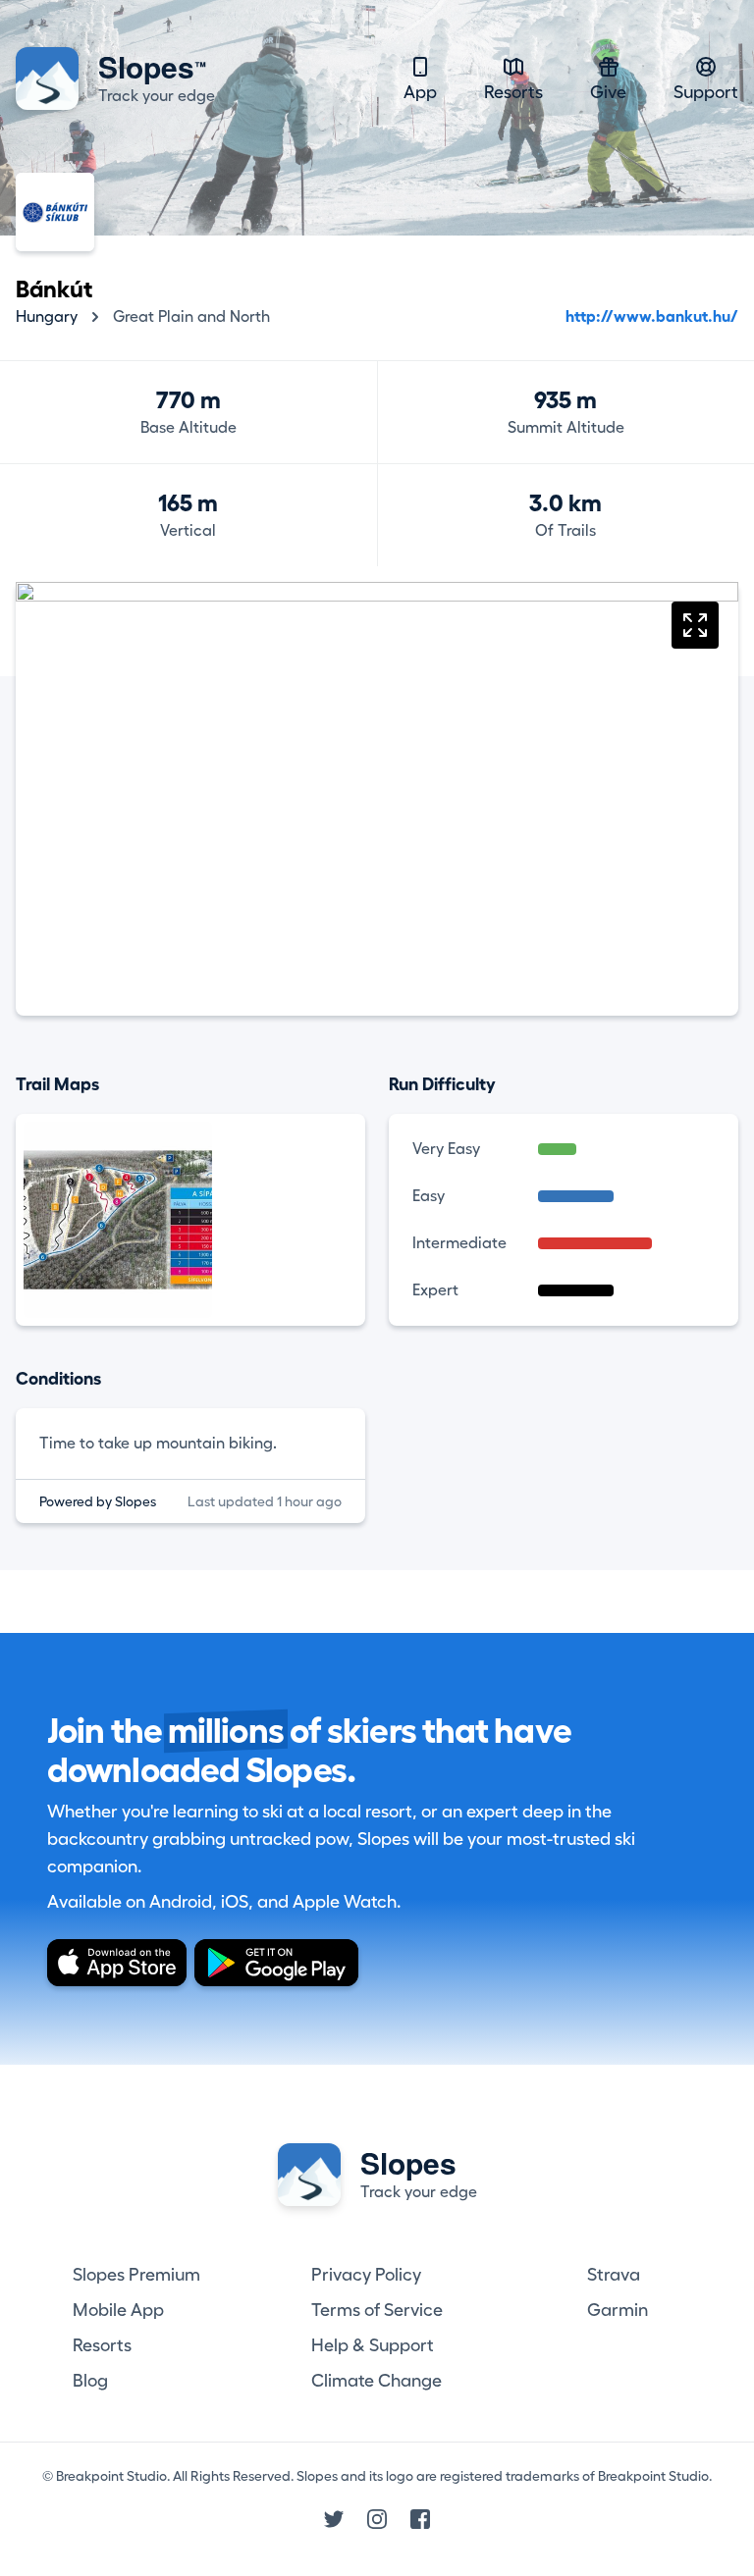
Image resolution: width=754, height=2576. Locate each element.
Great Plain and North (191, 317)
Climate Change (377, 2381)
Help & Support (373, 2345)
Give (608, 92)
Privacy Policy (366, 2275)
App (420, 92)
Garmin (618, 2310)
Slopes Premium (136, 2275)
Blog (90, 2381)
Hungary (47, 317)
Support (706, 92)
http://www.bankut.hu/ (652, 317)
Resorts (513, 92)
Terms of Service (377, 2310)
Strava (614, 2275)
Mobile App (118, 2310)
